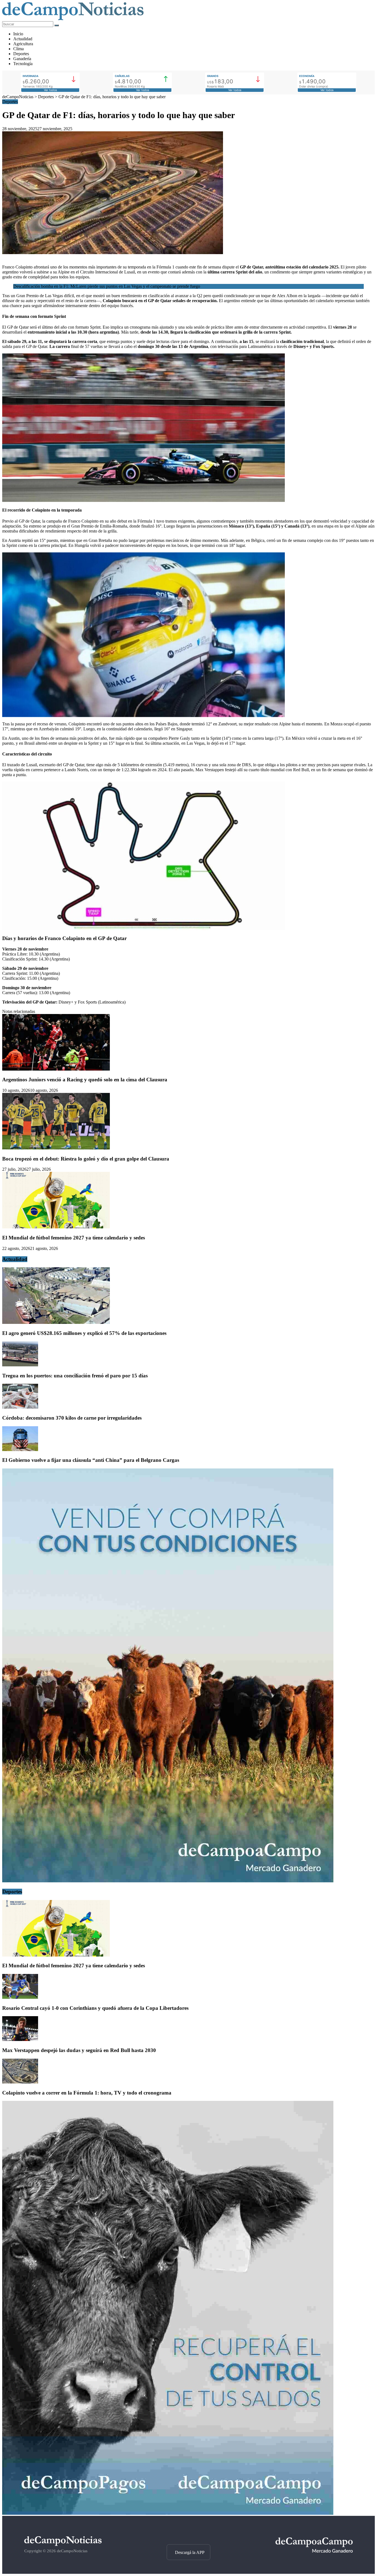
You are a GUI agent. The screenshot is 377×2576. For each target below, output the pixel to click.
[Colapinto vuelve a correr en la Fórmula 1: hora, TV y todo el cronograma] (20, 2082)
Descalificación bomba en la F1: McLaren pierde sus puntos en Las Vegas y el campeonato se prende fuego (107, 286)
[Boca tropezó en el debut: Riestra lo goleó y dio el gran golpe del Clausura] (56, 1148)
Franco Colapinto (17, 267)
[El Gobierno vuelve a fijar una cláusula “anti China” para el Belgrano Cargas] (20, 1450)
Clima (18, 49)
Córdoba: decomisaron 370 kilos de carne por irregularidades (72, 1418)
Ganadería (22, 59)
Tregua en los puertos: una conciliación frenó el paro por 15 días (75, 1376)
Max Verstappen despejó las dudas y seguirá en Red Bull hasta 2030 (79, 2050)
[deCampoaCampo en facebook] (188, 2535)
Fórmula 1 (165, 267)
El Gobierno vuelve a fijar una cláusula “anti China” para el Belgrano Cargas (91, 1460)
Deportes (21, 54)
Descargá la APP (190, 2552)
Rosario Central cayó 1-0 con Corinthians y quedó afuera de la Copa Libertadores (95, 2008)
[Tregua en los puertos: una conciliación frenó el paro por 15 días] (20, 1365)
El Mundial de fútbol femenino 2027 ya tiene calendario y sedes (74, 1238)
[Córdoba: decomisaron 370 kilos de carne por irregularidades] (20, 1407)
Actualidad (23, 39)
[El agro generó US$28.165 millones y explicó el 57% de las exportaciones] (56, 1322)
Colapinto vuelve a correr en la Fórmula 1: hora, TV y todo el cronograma (87, 2093)
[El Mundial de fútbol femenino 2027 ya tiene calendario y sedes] (56, 1227)
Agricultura (23, 44)
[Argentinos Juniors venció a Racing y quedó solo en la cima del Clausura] (56, 1069)
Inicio (18, 34)
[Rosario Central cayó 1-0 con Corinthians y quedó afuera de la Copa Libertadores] (20, 1997)
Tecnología (23, 64)
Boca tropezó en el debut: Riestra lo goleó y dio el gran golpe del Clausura (86, 1159)
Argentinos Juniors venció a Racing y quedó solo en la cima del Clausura (85, 1080)
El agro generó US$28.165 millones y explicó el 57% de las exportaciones (84, 1333)
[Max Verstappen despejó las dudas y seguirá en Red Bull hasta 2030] (20, 2039)
